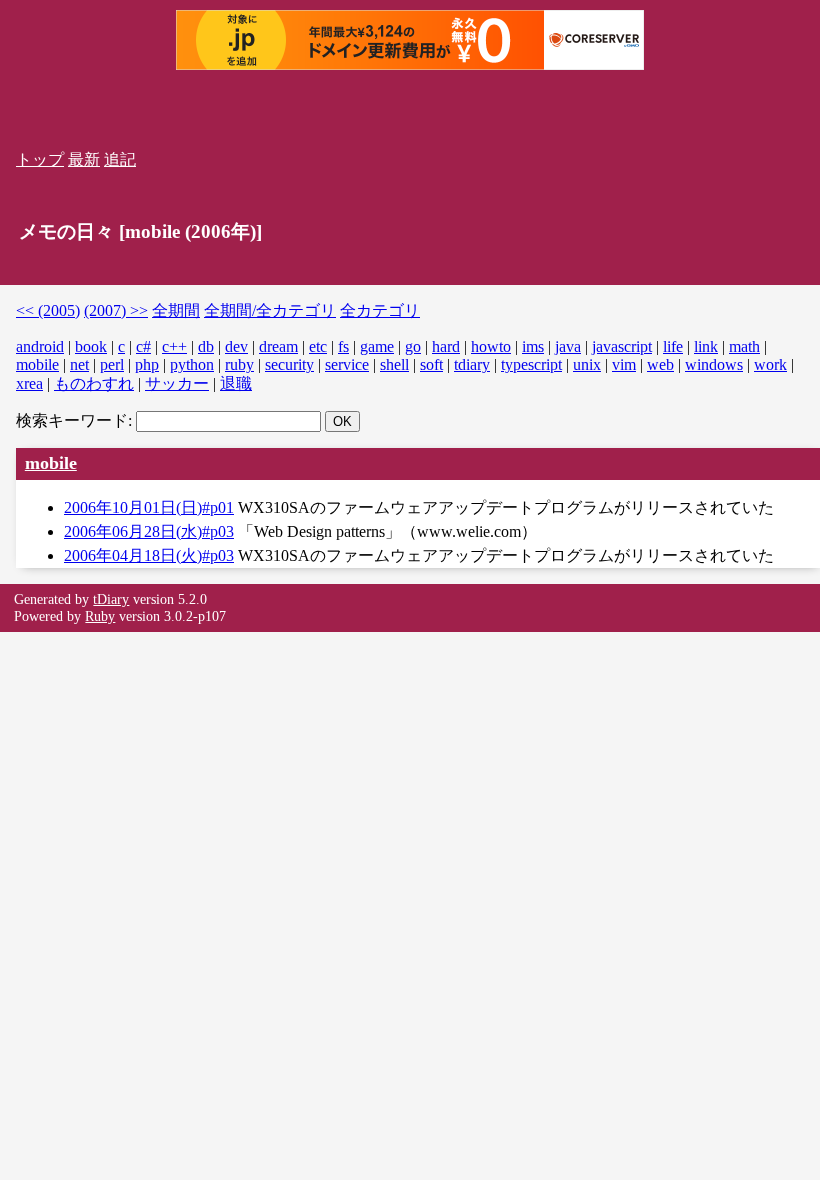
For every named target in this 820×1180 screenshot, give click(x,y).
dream (278, 346)
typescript (531, 364)
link (706, 346)
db (206, 346)
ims (533, 346)
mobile (37, 364)
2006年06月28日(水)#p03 (149, 531)
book (91, 346)
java (568, 346)
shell (394, 364)
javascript (622, 346)
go (413, 346)
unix (587, 364)
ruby (239, 364)
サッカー (177, 383)
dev (236, 346)
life (673, 346)
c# (143, 346)
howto (491, 346)
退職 (236, 383)
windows (714, 364)
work (770, 364)
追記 (120, 159)
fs (343, 346)
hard (446, 346)
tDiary (111, 599)
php (147, 364)
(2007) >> (116, 310)
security (289, 364)
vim (624, 364)
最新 (84, 159)
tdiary (472, 364)
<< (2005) (48, 310)
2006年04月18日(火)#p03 (149, 555)
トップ (40, 159)
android (40, 346)
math (744, 346)
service (347, 364)
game (377, 346)
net (79, 364)
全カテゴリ (380, 310)
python (192, 364)
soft (431, 364)
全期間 (176, 310)
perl (112, 364)
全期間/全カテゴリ (270, 310)
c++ (174, 346)
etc (318, 346)
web (660, 364)
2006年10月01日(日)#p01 (149, 507)
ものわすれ (94, 383)
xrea (29, 383)
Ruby (100, 616)
